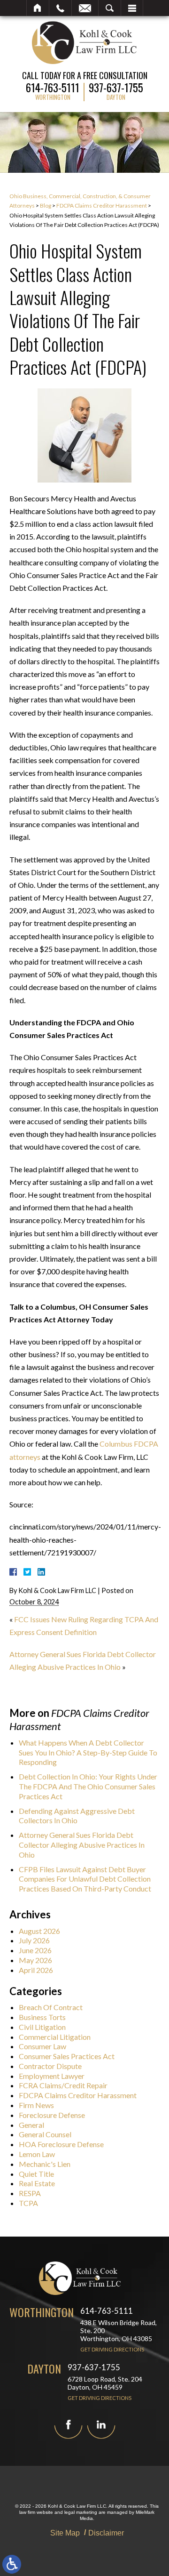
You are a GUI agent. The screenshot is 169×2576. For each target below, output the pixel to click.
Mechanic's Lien (45, 2164)
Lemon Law (37, 2154)
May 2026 (35, 1960)
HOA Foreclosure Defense (61, 2144)
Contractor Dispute (50, 2066)
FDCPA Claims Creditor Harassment (102, 205)
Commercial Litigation (55, 2037)
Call (60, 8)
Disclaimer (106, 2533)
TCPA (28, 2203)
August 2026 (39, 1931)
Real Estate (37, 2183)
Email (85, 8)
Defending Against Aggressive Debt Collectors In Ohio (77, 1816)
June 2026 (35, 1950)
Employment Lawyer (52, 2076)
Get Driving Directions (112, 2349)
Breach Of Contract (51, 2007)
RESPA (30, 2193)
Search (110, 8)
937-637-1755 (116, 86)
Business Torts (42, 2017)
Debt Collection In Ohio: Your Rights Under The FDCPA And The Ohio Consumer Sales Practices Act (88, 1786)
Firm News (36, 2105)
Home (38, 8)
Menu (132, 8)
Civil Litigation (42, 2027)
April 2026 (36, 1970)
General (31, 2125)
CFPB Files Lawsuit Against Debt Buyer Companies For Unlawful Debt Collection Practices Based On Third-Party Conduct (85, 1879)
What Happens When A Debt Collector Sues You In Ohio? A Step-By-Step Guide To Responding (88, 1752)
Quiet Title (36, 2174)
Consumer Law (42, 2046)
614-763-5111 (53, 86)
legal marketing (81, 2512)
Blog (46, 205)
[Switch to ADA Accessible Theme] (12, 2564)
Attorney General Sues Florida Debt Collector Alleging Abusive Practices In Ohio (82, 1845)
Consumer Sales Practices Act (67, 2056)
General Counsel (45, 2134)
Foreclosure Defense (52, 2115)
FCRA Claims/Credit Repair (63, 2085)
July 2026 (34, 1940)
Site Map (65, 2533)
